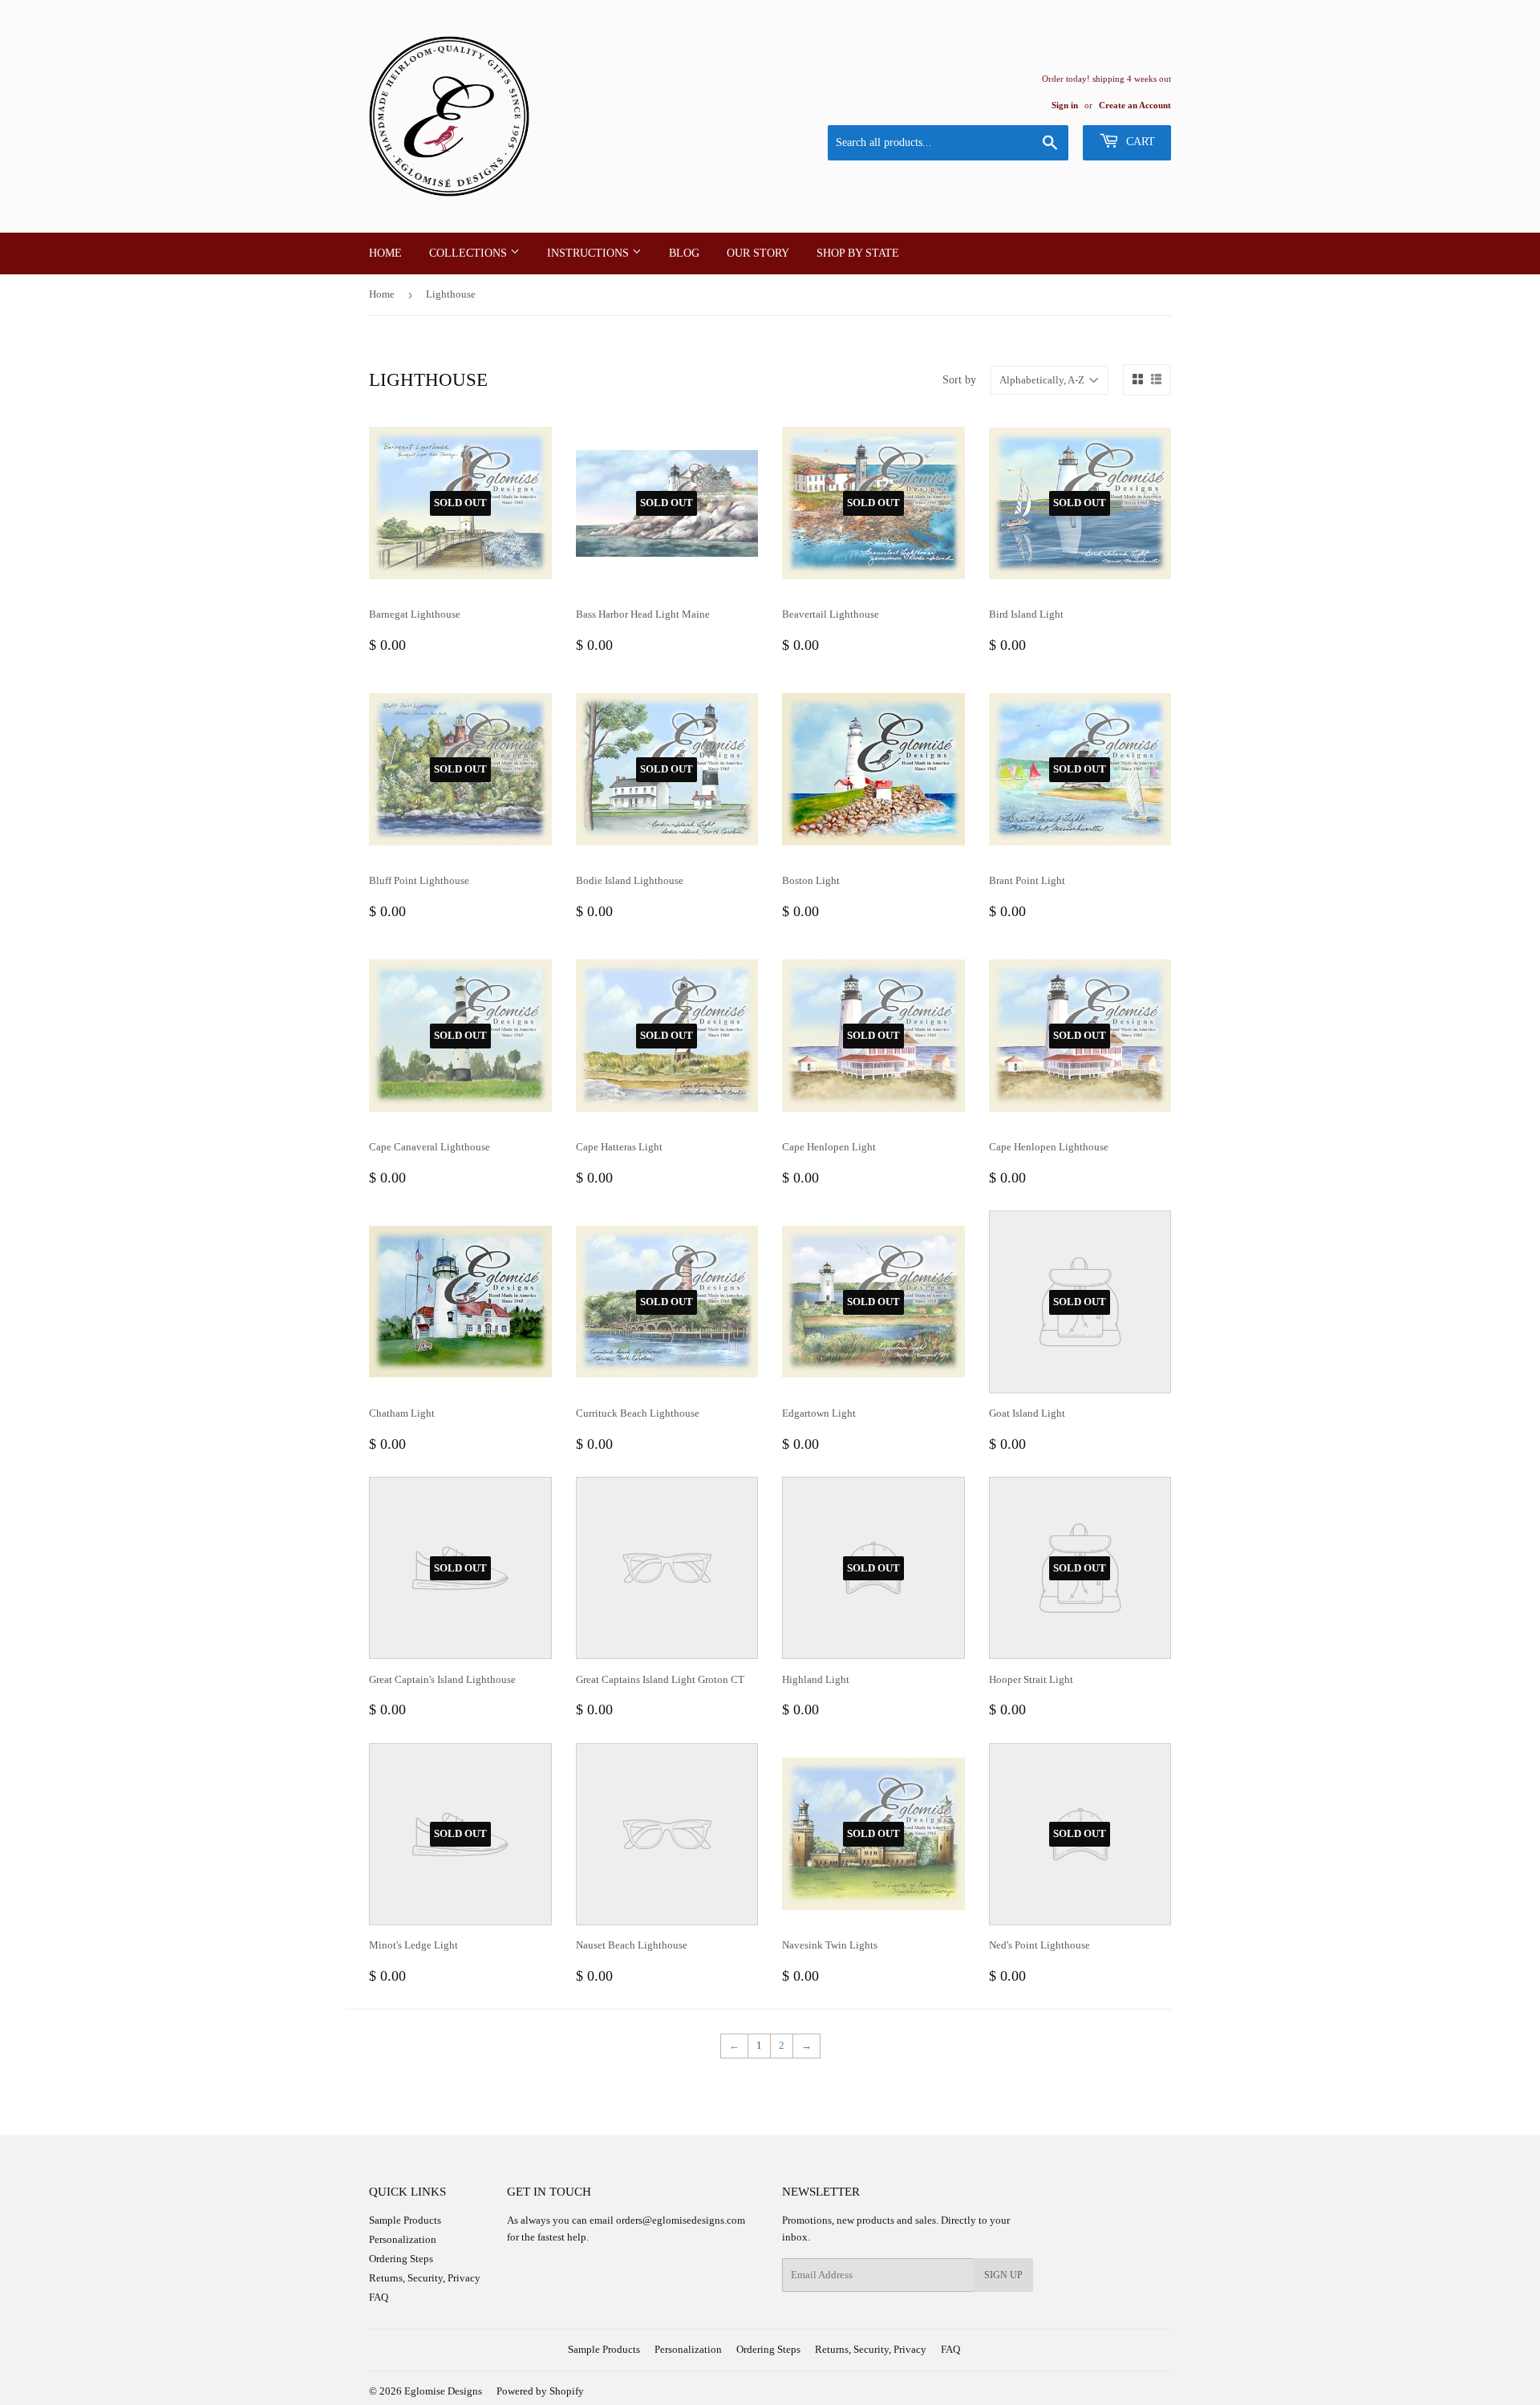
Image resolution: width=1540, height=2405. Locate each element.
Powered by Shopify (540, 2391)
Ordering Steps (401, 2259)
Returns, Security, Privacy (425, 2278)
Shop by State (858, 253)
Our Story (758, 253)
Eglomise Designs (443, 2391)
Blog (684, 253)
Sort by (959, 380)
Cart (1139, 142)
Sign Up (1003, 2275)
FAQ (379, 2297)
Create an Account (1135, 105)
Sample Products (405, 2220)
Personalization (403, 2239)
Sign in (1065, 105)
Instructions (590, 253)
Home (385, 253)
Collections (470, 253)
